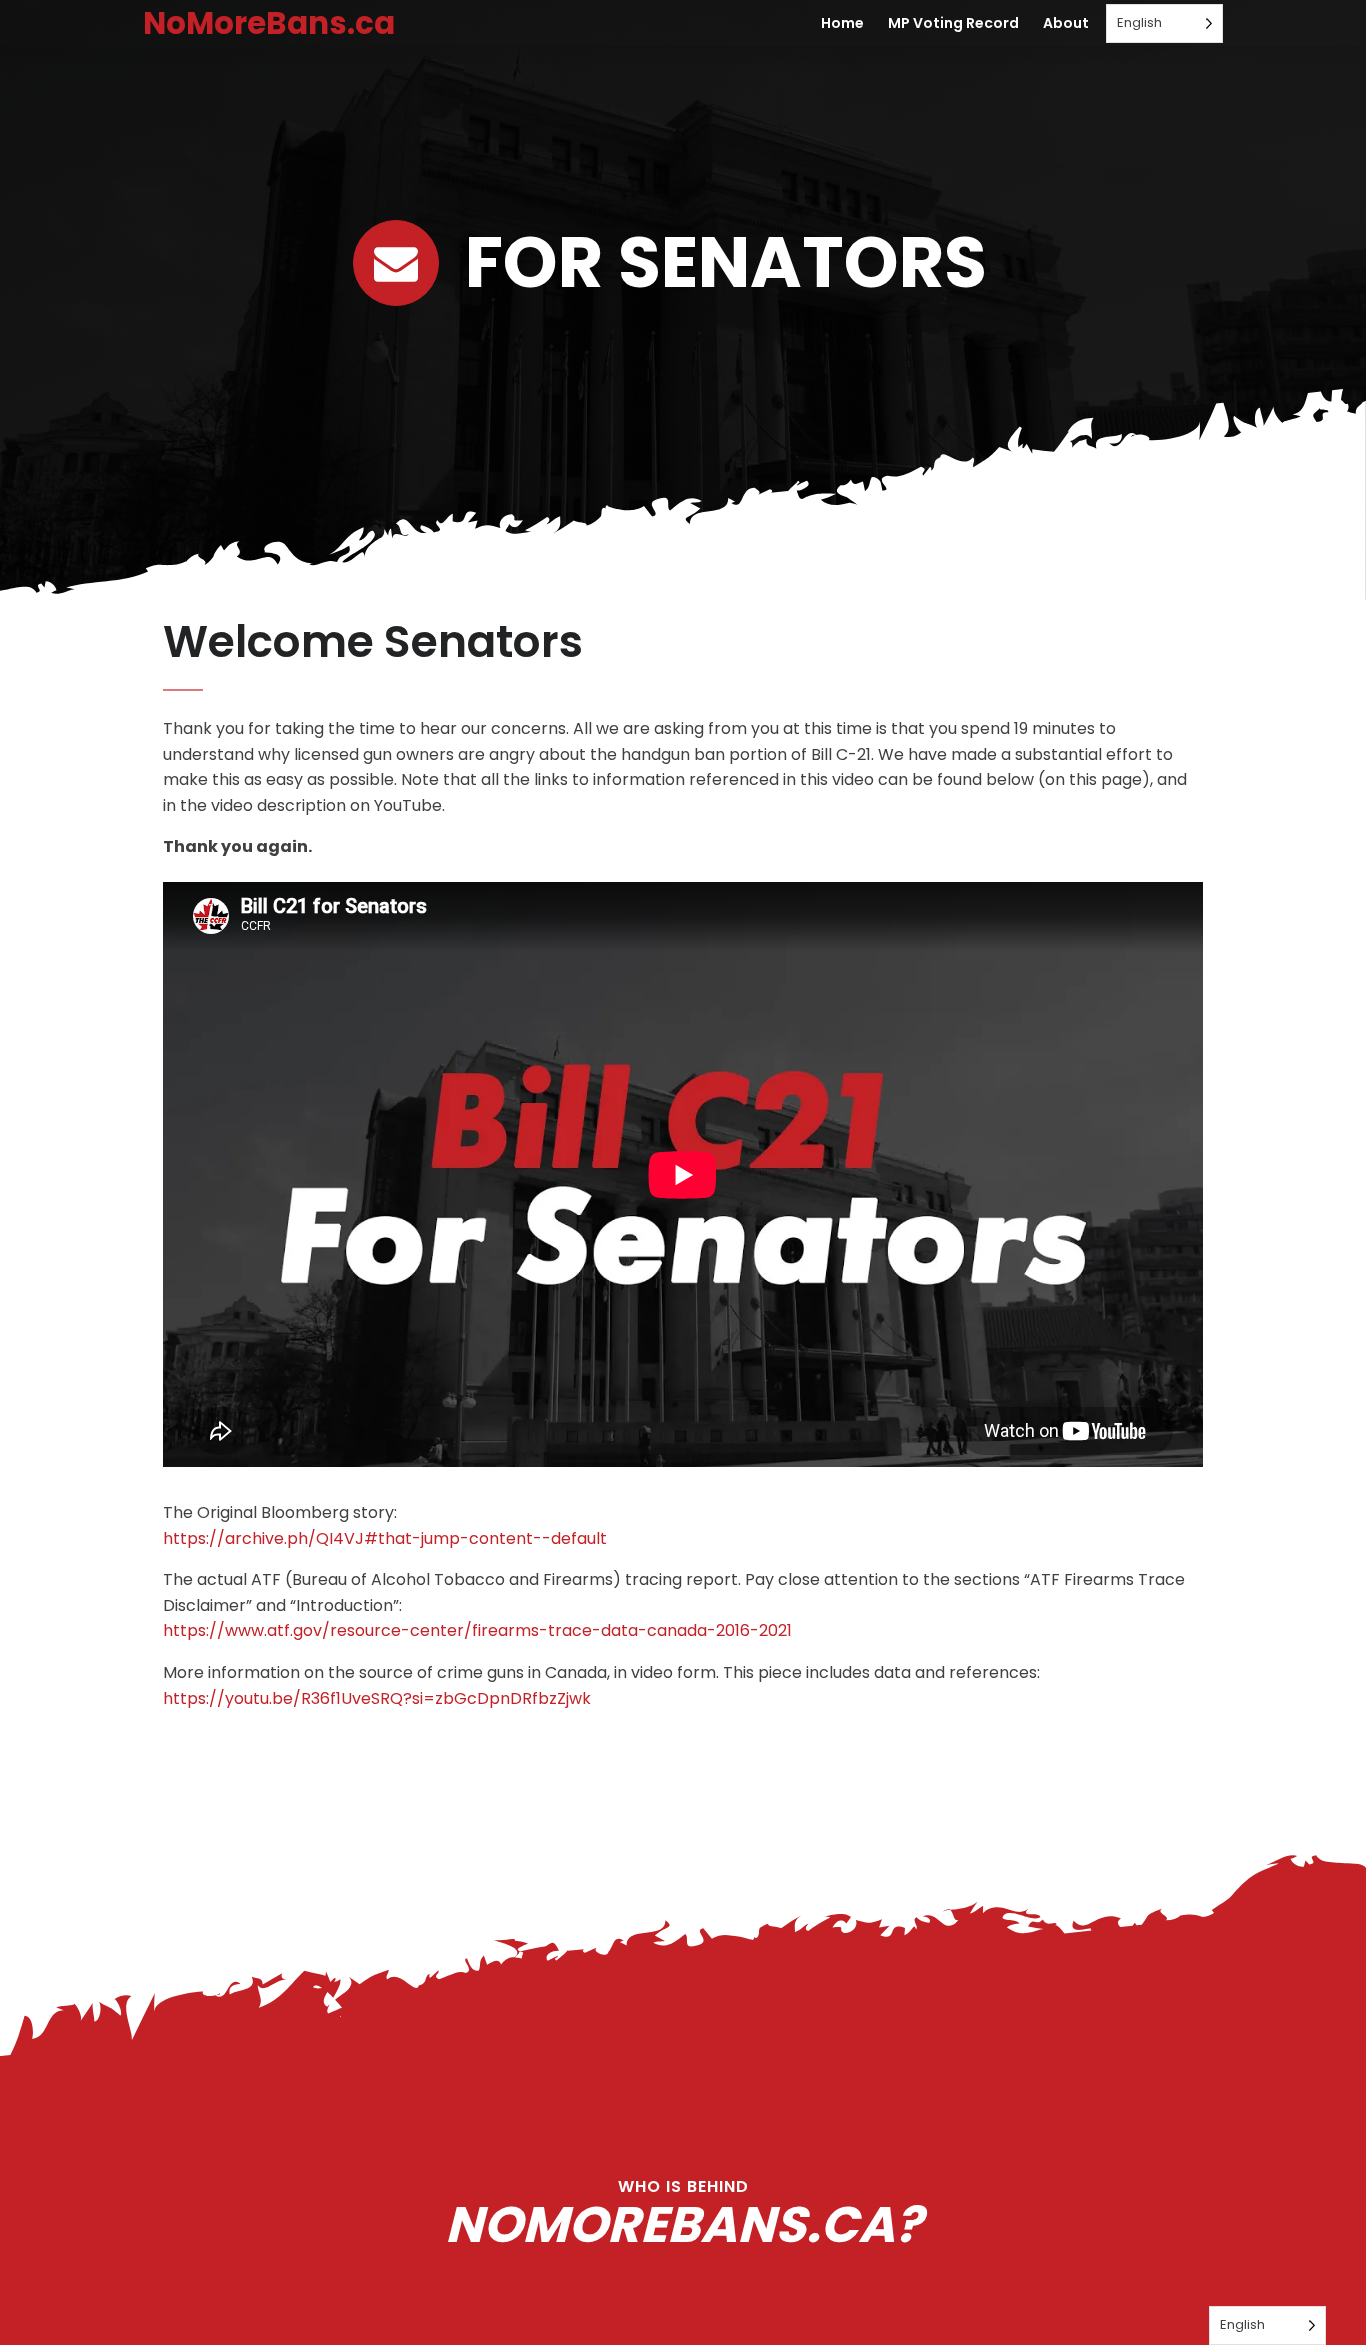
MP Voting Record (953, 23)
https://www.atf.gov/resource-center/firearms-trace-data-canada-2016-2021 (477, 1630)
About (1066, 23)
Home (842, 23)
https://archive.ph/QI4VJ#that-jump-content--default (385, 1538)
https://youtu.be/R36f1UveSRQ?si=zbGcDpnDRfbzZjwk (377, 1698)
